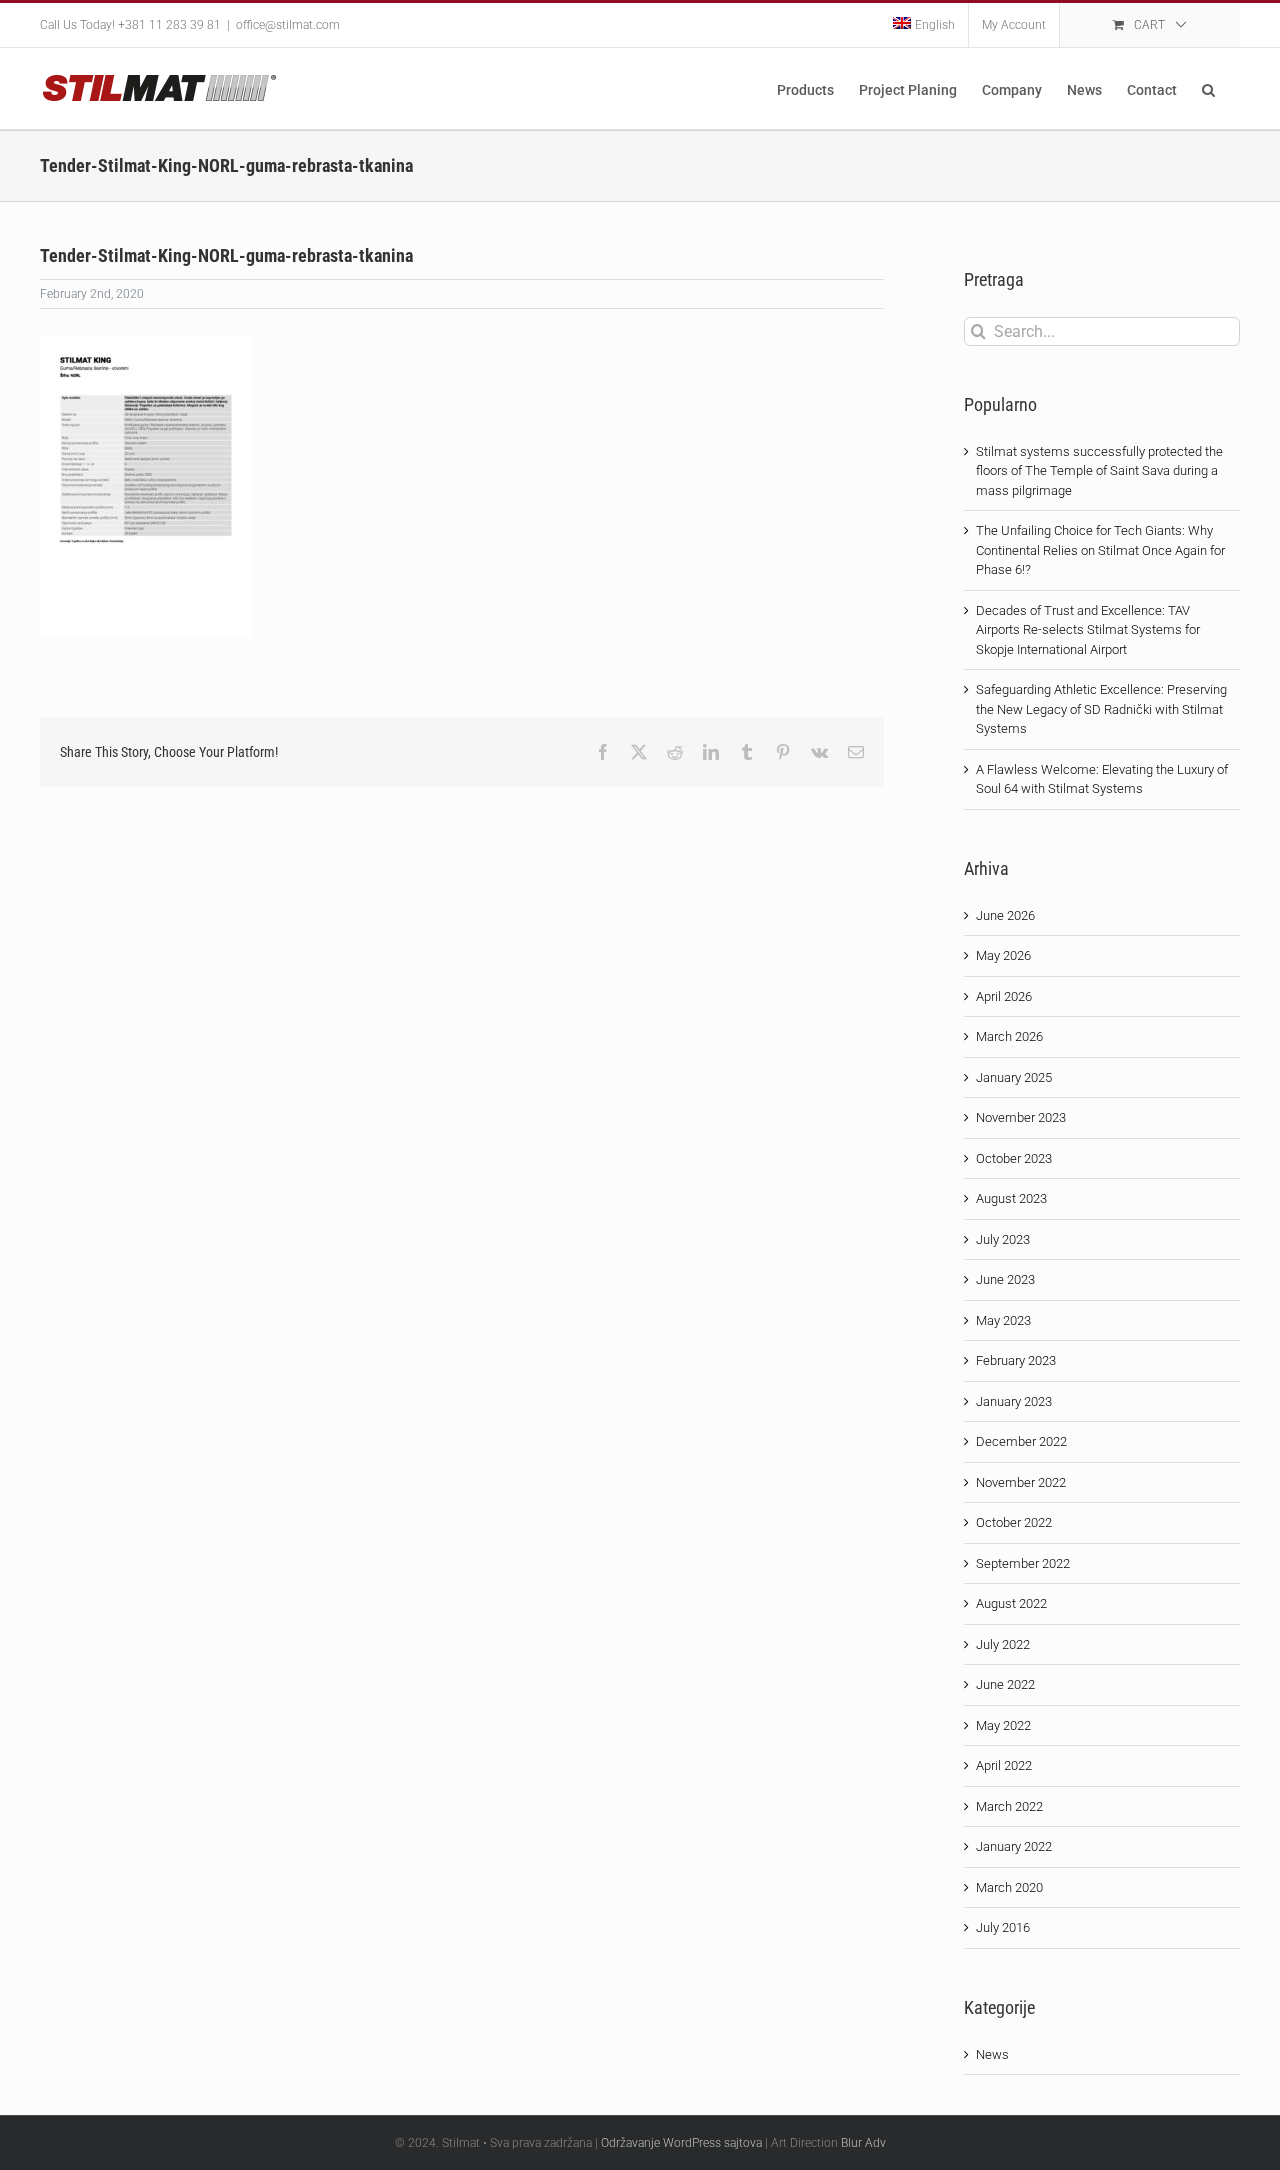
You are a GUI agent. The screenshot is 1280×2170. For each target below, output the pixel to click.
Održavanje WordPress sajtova (681, 2143)
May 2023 (1003, 1320)
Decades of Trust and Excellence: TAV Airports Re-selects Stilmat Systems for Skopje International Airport (1088, 630)
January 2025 (1014, 1077)
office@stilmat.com (288, 25)
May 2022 (1003, 1725)
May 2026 (1003, 955)
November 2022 (1021, 1482)
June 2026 (1005, 915)
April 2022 (1004, 1765)
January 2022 (1014, 1846)
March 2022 (1009, 1806)
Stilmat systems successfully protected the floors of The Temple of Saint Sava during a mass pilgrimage (1099, 471)
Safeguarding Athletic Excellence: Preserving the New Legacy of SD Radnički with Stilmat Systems (1101, 709)
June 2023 (1005, 1279)
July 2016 (1003, 1927)
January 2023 (1014, 1401)
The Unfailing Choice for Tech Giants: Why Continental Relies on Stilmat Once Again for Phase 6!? (1100, 550)
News (992, 2054)
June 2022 (1005, 1684)
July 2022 (1003, 1644)
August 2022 (1011, 1603)
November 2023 (1021, 1117)
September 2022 (1023, 1563)
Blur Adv (863, 2143)
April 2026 (1004, 996)
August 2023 (1011, 1198)
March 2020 (1009, 1887)
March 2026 (1009, 1036)
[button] (1208, 88)
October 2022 (1014, 1522)
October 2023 (1014, 1158)
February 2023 (1016, 1360)
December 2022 (1021, 1441)
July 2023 (1003, 1239)
